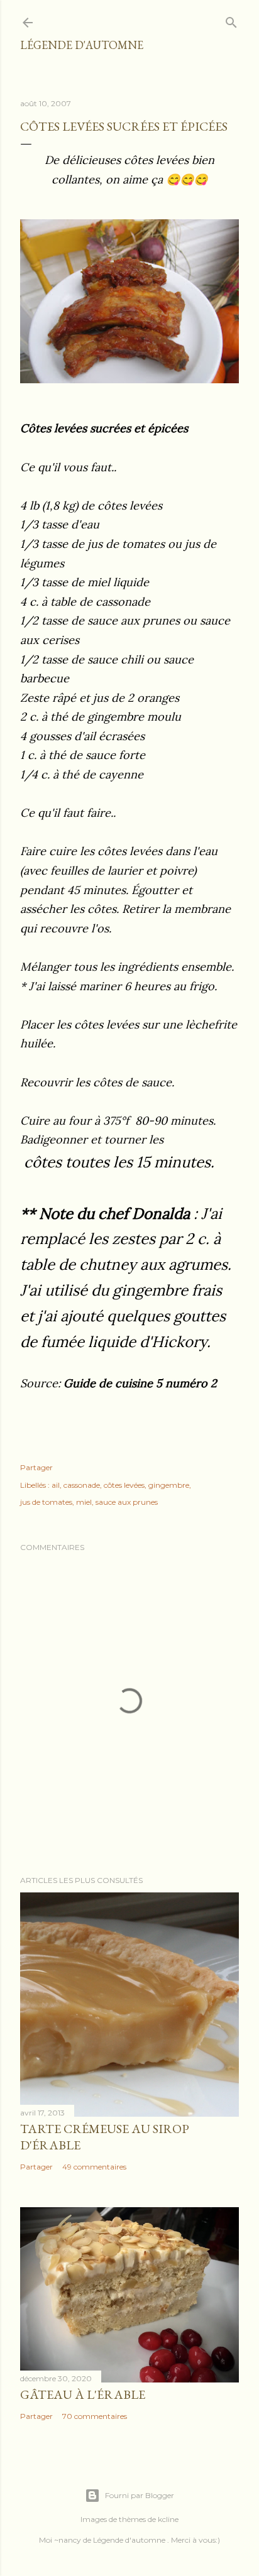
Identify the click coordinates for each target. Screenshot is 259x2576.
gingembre (169, 1485)
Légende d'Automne (82, 45)
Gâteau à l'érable (83, 2394)
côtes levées (124, 1485)
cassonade (82, 1485)
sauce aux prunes (127, 1502)
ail (56, 1485)
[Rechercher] (231, 20)
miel (84, 1502)
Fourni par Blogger (140, 2495)
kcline (168, 2519)
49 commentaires (94, 2167)
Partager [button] (36, 1467)
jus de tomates (46, 1502)
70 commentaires (95, 2416)
